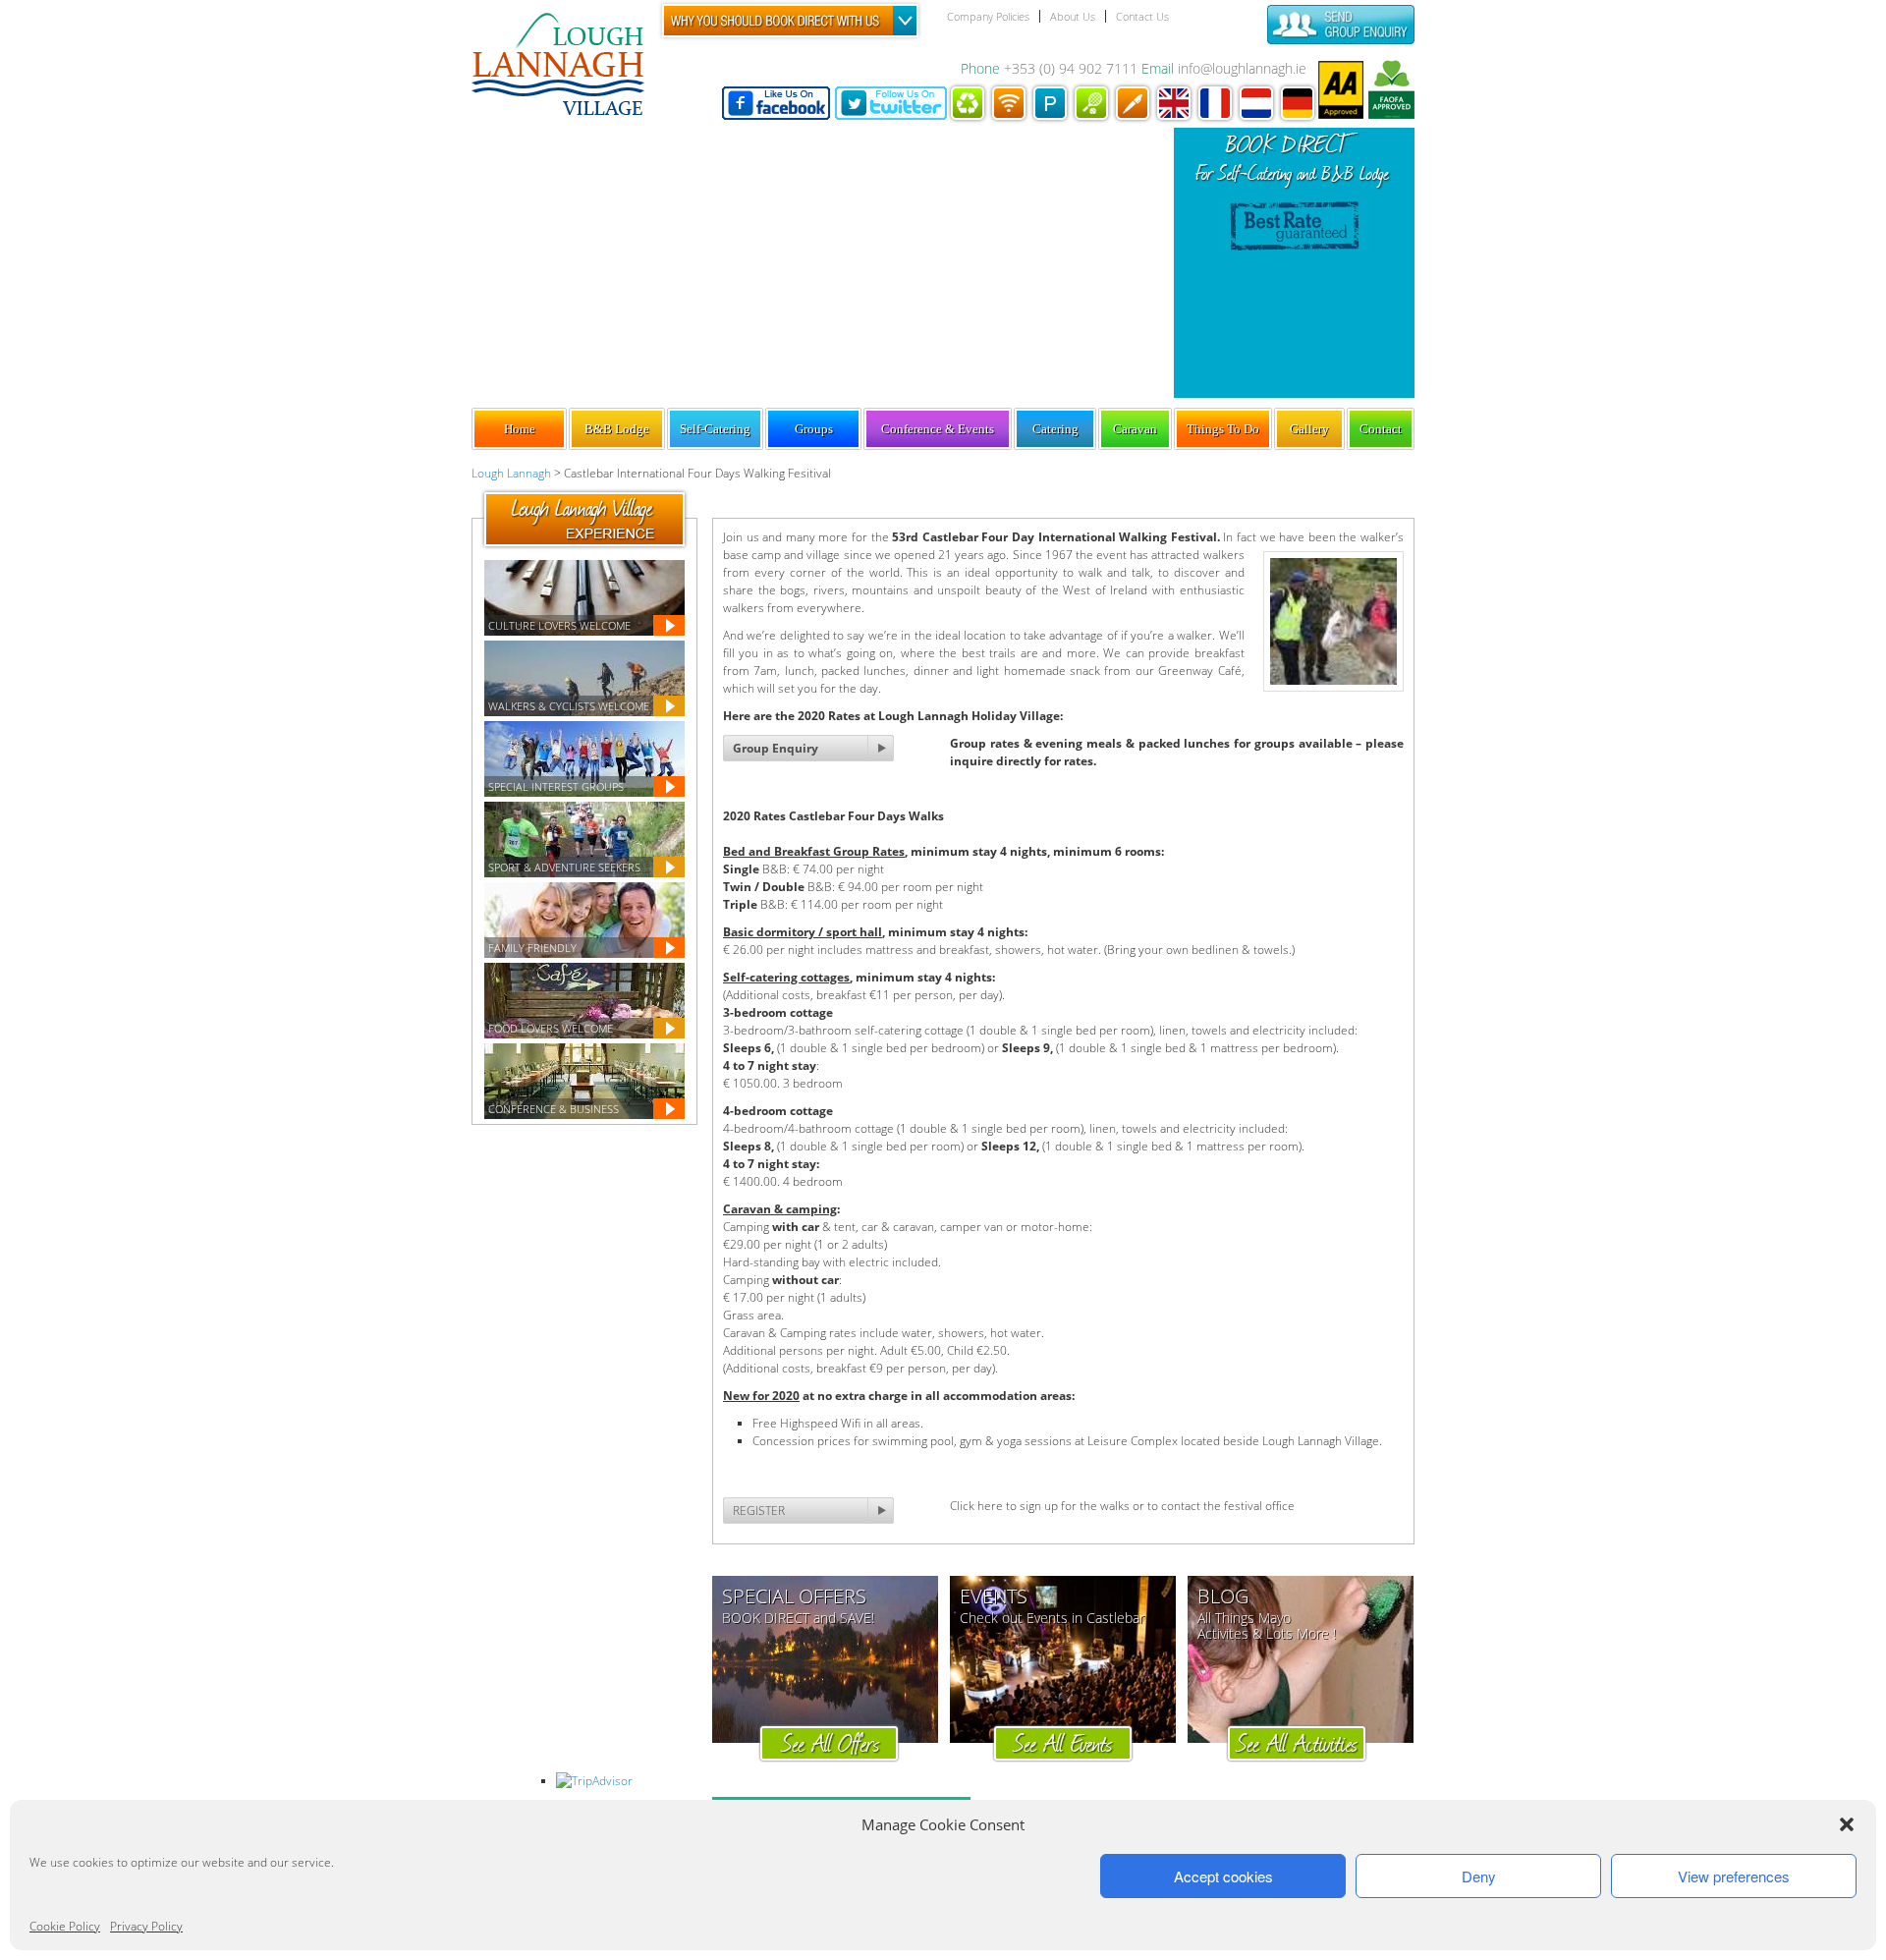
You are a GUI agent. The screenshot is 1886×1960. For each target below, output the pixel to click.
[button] (1847, 1824)
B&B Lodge (617, 429)
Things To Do (1223, 429)
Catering (1055, 429)
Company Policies (988, 16)
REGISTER (759, 1511)
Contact (1381, 429)
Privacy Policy (146, 1926)
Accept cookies (1223, 1876)
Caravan (1135, 429)
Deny (1479, 1876)
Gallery (1309, 429)
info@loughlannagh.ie (1242, 68)
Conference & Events (938, 429)
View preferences (1734, 1876)
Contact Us (1142, 16)
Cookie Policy (65, 1926)
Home (520, 429)
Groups (814, 429)
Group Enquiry (776, 748)
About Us (1073, 16)
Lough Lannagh (511, 473)
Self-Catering (715, 429)
